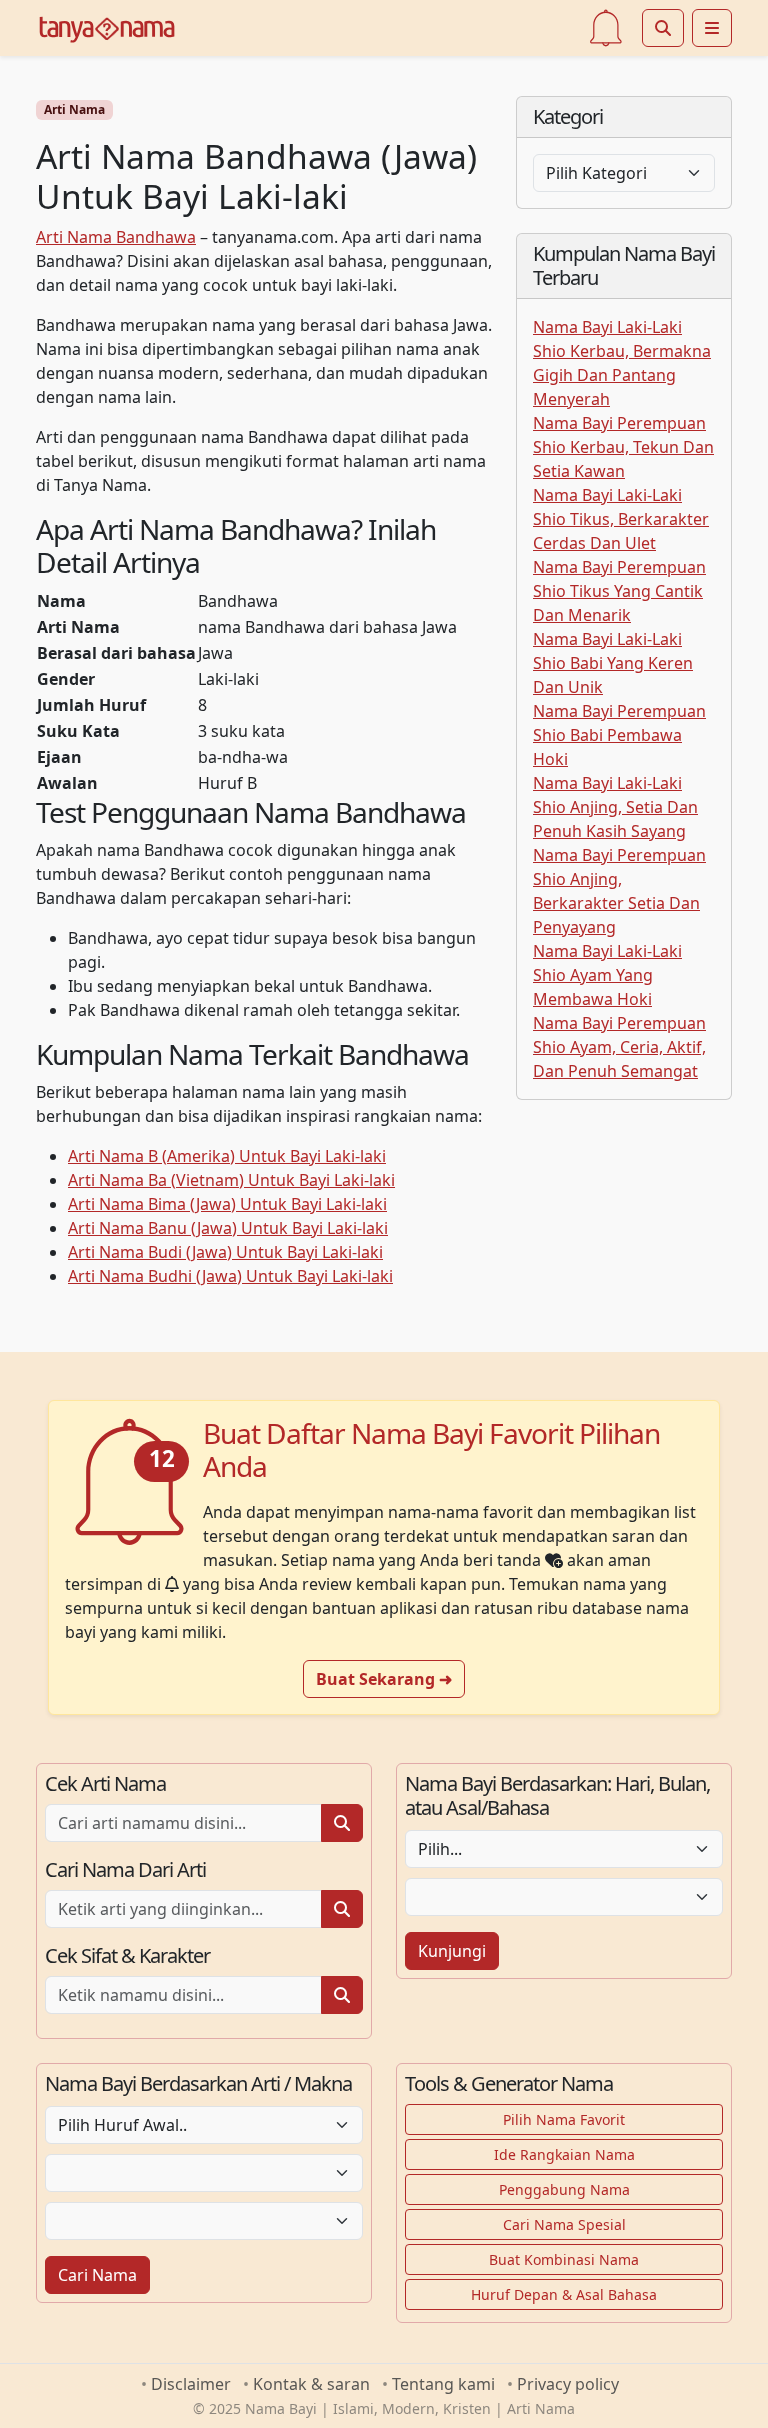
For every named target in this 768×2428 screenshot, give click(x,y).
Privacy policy (568, 2384)
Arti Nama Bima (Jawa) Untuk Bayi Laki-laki (227, 1204)
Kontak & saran (311, 2384)
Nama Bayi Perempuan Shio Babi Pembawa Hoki (619, 735)
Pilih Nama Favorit (564, 2119)
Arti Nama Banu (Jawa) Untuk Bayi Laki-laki (228, 1228)
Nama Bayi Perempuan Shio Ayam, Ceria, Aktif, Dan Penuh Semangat (619, 1047)
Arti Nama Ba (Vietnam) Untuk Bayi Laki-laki (231, 1180)
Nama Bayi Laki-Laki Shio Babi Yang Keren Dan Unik (613, 663)
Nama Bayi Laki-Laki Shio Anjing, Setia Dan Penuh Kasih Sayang (615, 807)
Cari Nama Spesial (564, 2224)
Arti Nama (74, 109)
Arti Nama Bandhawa (116, 237)
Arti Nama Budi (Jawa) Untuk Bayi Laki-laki (225, 1252)
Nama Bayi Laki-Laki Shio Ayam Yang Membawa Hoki (607, 975)
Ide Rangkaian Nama (564, 2154)
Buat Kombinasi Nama (564, 2259)
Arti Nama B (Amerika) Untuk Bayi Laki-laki (227, 1156)
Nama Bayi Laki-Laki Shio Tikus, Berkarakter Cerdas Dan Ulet (621, 519)
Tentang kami (443, 2384)
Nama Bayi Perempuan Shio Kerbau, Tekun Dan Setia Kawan (623, 447)
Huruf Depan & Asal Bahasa (564, 2294)
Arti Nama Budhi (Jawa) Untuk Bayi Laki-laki (230, 1276)
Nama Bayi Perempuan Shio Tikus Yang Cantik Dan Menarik (619, 591)
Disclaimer (191, 2384)
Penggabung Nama (564, 2189)
